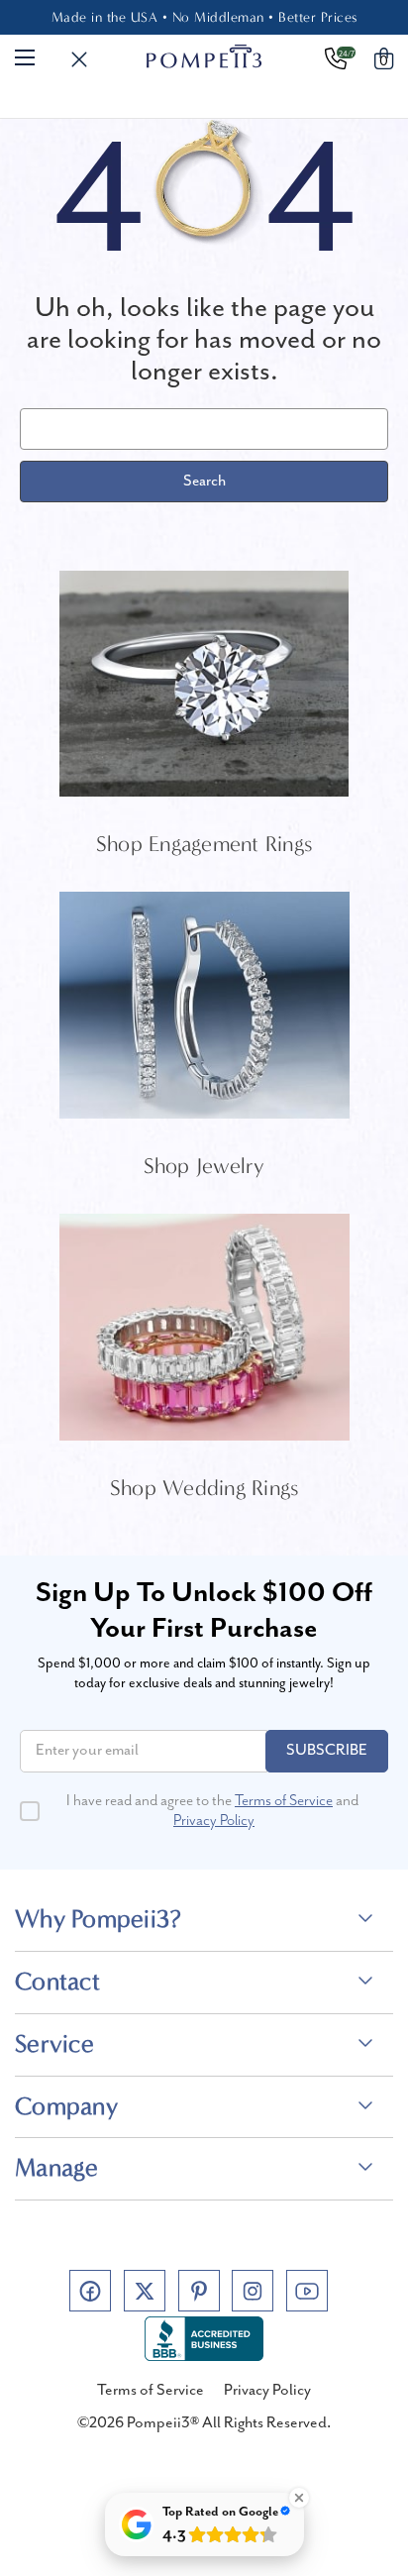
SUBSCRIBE (327, 1751)
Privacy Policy (214, 1821)
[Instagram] (253, 2291)
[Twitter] (145, 2291)
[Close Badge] (299, 2498)
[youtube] (307, 2291)
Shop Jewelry (204, 1166)
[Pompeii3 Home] (204, 56)
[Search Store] (79, 60)
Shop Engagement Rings (204, 844)
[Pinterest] (199, 2291)
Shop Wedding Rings (204, 1488)
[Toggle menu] (25, 56)
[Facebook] (90, 2291)
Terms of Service (284, 1801)
